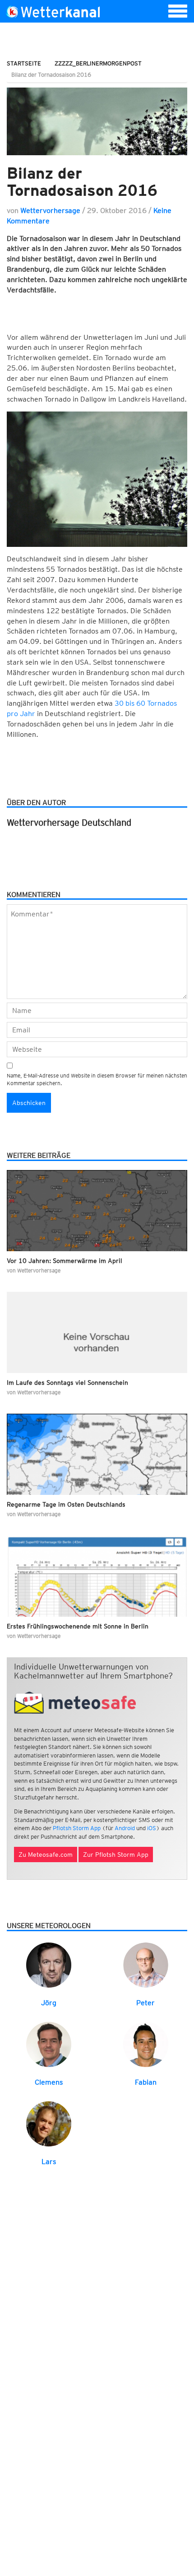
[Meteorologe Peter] (146, 1964)
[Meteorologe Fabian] (146, 2044)
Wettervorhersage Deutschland (69, 823)
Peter (145, 2003)
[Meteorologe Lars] (49, 2123)
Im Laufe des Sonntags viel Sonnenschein (67, 1383)
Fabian (146, 2082)
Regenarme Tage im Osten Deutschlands (66, 1504)
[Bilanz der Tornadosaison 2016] (97, 121)
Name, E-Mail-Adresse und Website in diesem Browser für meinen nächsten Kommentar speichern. (97, 1079)
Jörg (49, 2003)
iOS (152, 1828)
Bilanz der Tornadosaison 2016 (82, 182)
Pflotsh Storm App (77, 1828)
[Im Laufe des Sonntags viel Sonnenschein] (97, 1332)
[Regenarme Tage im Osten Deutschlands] (97, 1454)
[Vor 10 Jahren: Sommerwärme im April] (97, 1211)
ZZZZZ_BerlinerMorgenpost (98, 63)
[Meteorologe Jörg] (49, 1964)
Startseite (24, 63)
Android (125, 1828)
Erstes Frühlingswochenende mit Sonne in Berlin (78, 1626)
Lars (49, 2162)
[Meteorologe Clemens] (49, 2044)
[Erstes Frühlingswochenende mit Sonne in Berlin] (97, 1576)
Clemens (49, 2082)
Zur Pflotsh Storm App (116, 1855)
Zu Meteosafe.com (46, 1855)
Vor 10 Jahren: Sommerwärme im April (65, 1261)
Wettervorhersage (50, 210)
